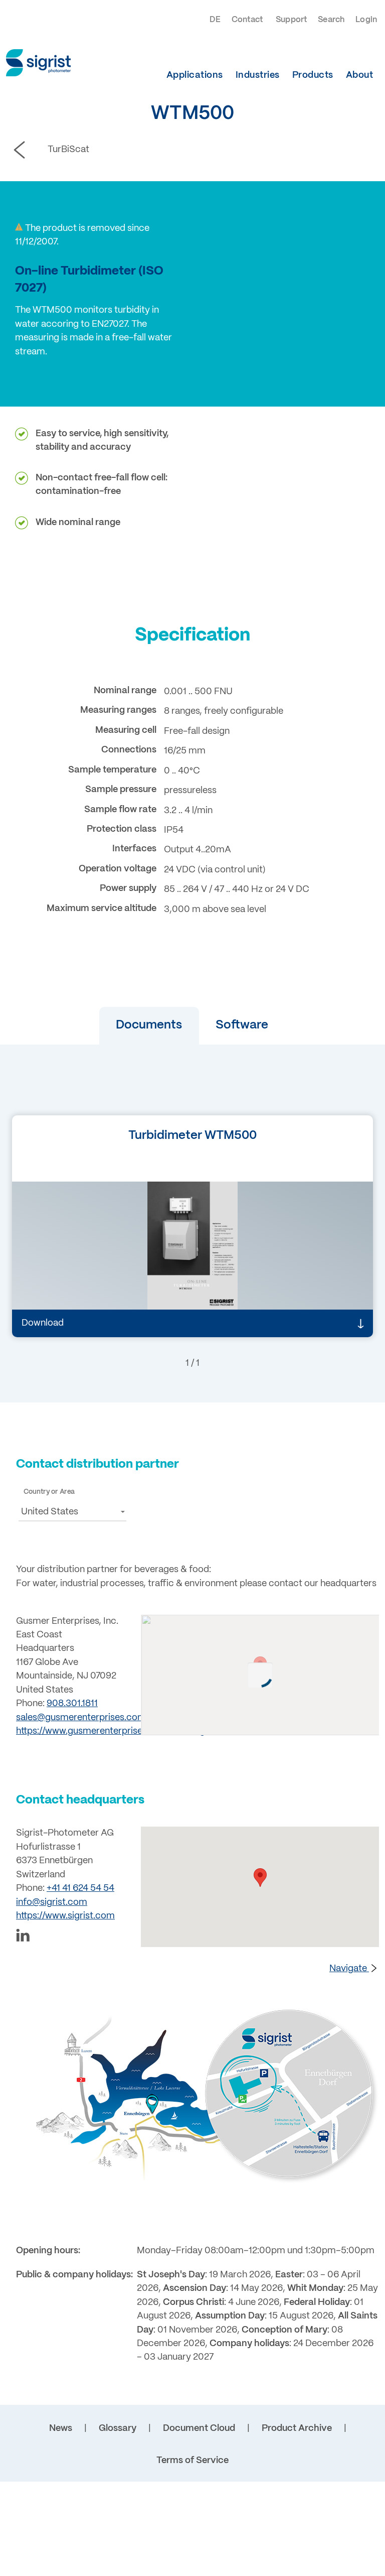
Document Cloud (199, 2429)
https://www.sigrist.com (65, 1916)
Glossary (118, 2429)
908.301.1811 (72, 1704)
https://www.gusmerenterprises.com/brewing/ (112, 1731)
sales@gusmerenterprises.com (81, 1718)
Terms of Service (192, 2461)
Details (52, 1286)
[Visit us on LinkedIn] (72, 1937)
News (61, 2429)
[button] (149, 1026)
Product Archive (297, 2429)
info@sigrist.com (52, 1903)
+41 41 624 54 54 (80, 1889)
